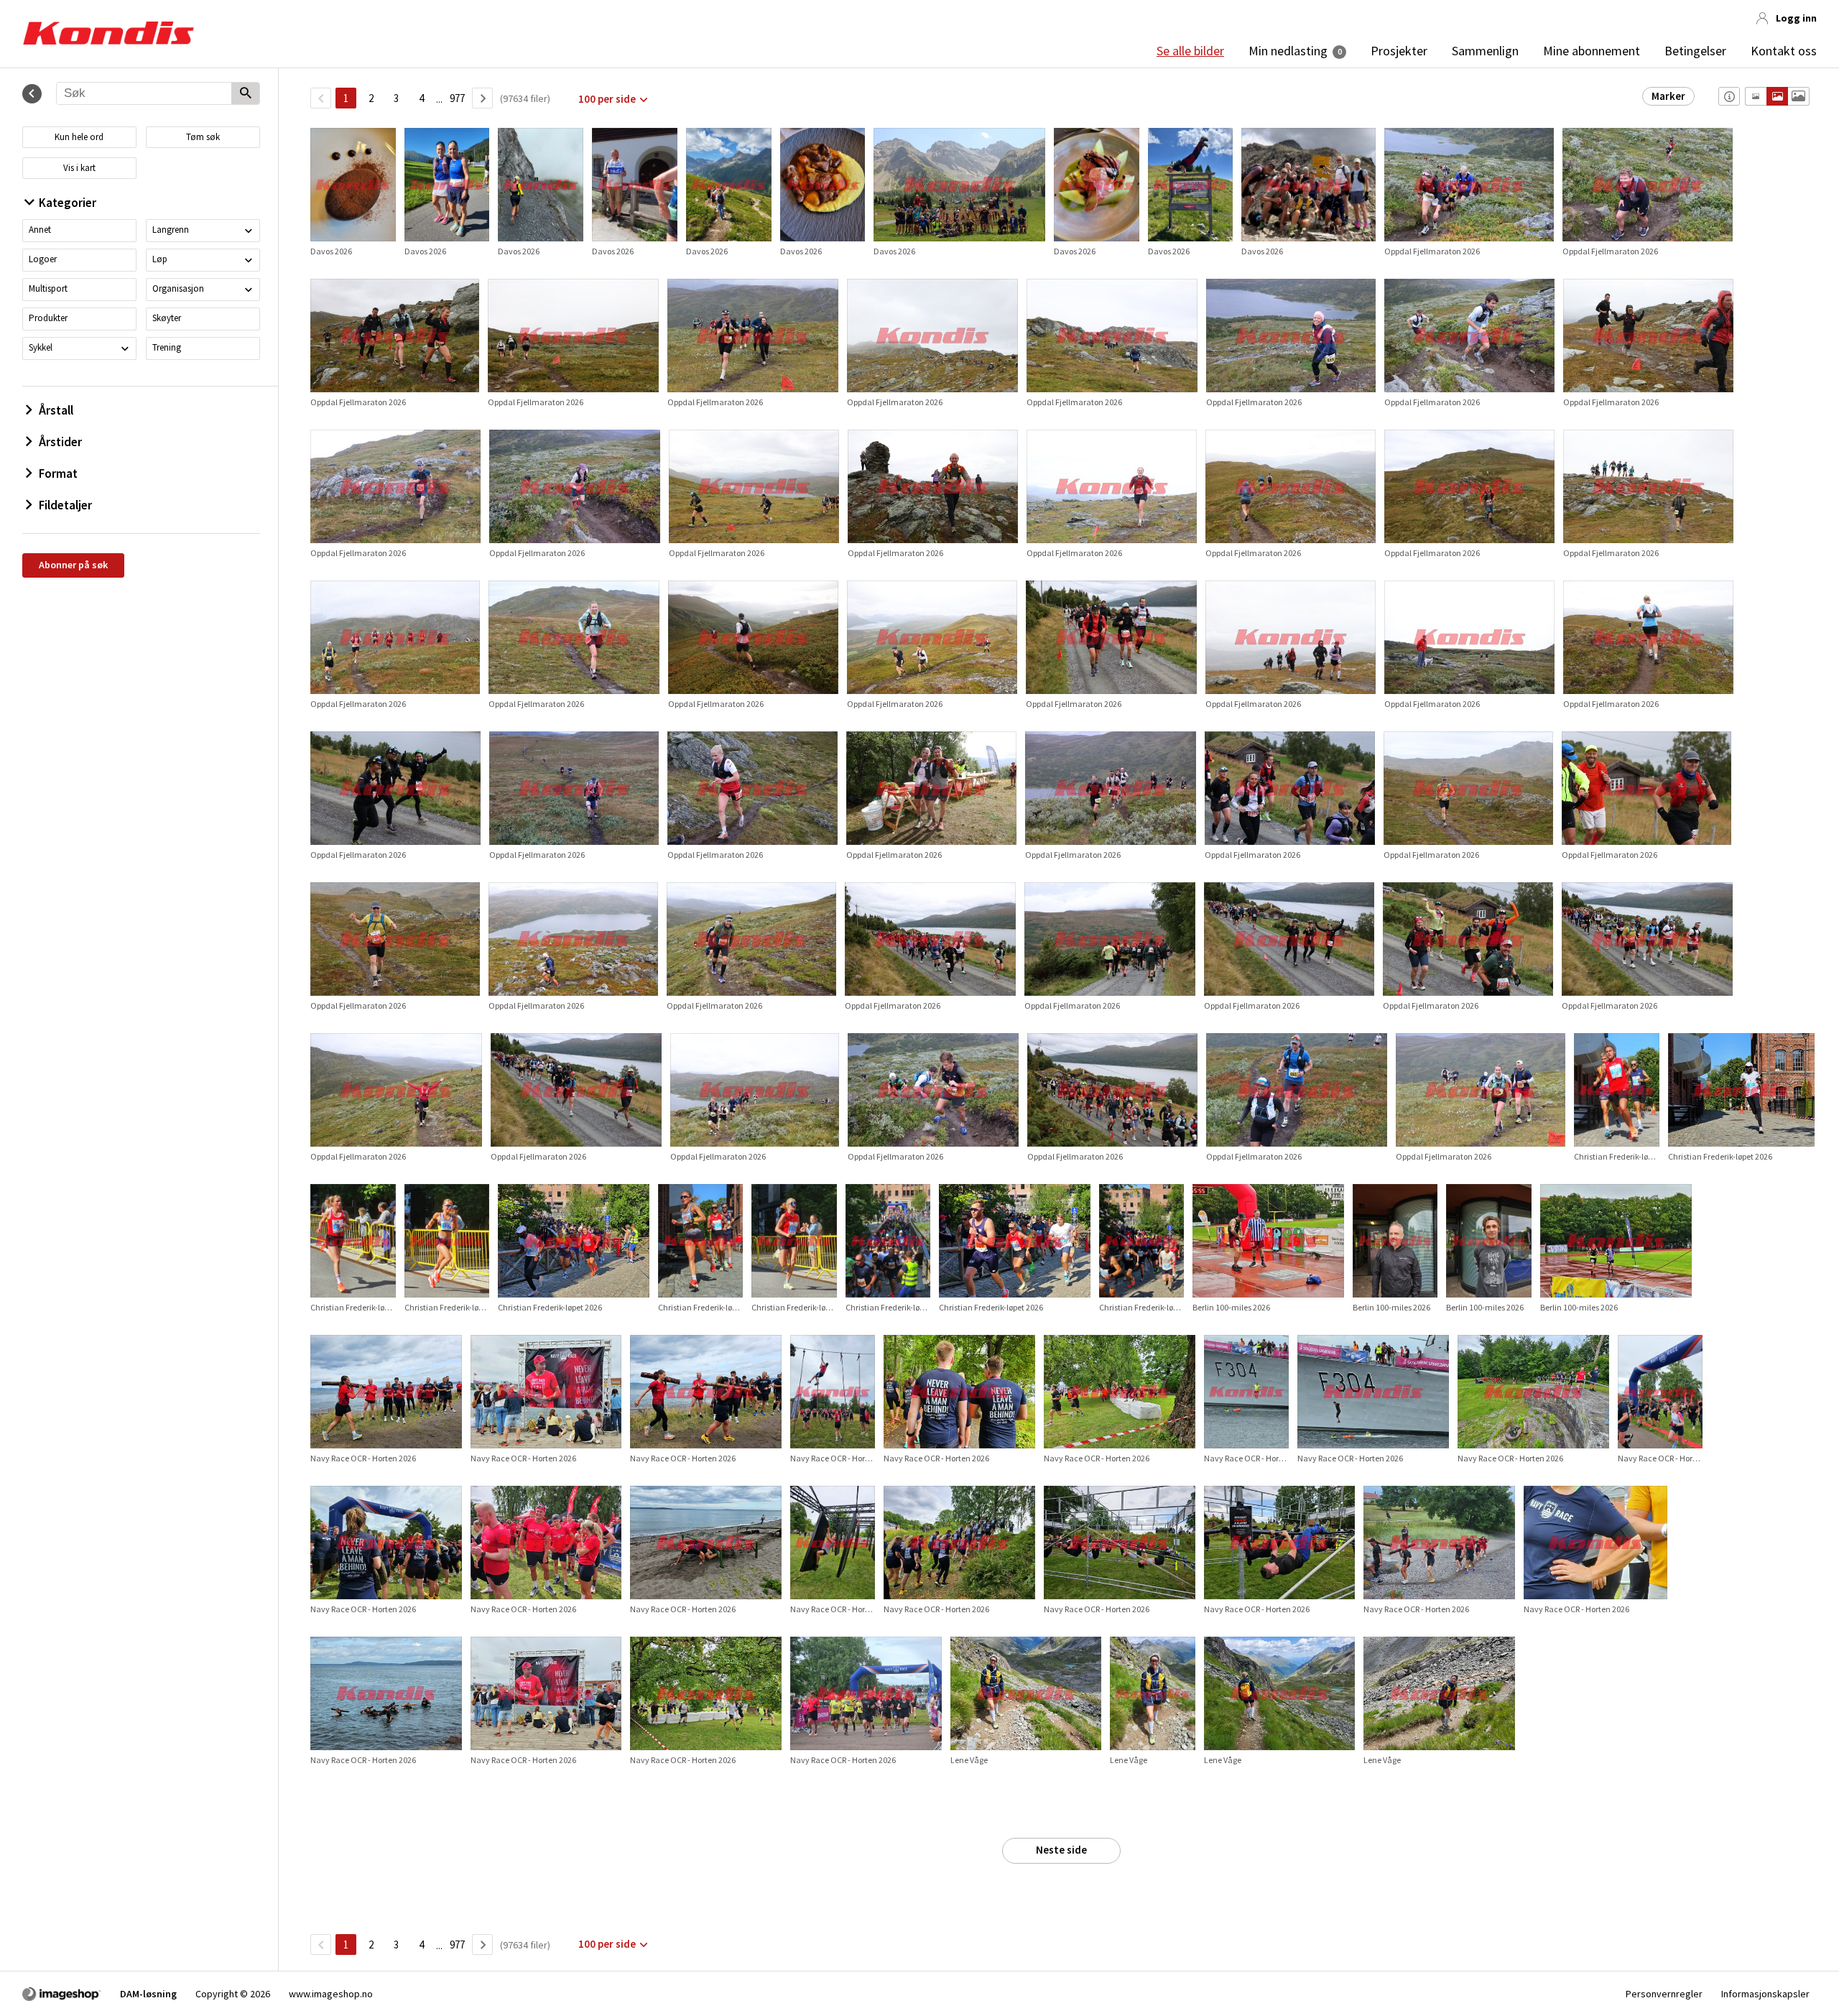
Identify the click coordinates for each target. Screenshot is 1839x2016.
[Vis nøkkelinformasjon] (1729, 96)
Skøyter (167, 318)
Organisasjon (178, 288)
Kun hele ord (79, 137)
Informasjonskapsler (1765, 1994)
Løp (160, 259)
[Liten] (1756, 96)
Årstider (60, 442)
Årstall (56, 410)
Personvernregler (1664, 1994)
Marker (1668, 96)
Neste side (1061, 1850)
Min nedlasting (1288, 51)
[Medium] (1777, 96)
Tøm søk (203, 137)
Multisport (48, 288)
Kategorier (68, 203)
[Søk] (245, 94)
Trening (167, 347)
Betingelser (1695, 51)
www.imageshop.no (331, 1994)
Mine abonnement (1592, 51)
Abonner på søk (73, 565)
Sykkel (41, 347)
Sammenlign (1485, 51)
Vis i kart (79, 168)
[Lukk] (32, 94)
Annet (40, 230)
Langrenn (171, 230)
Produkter (48, 318)
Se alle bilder (1190, 51)
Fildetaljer (65, 505)
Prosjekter (1399, 51)
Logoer (43, 259)
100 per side (607, 99)
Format (58, 473)
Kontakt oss (1784, 51)
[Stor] (1798, 96)
